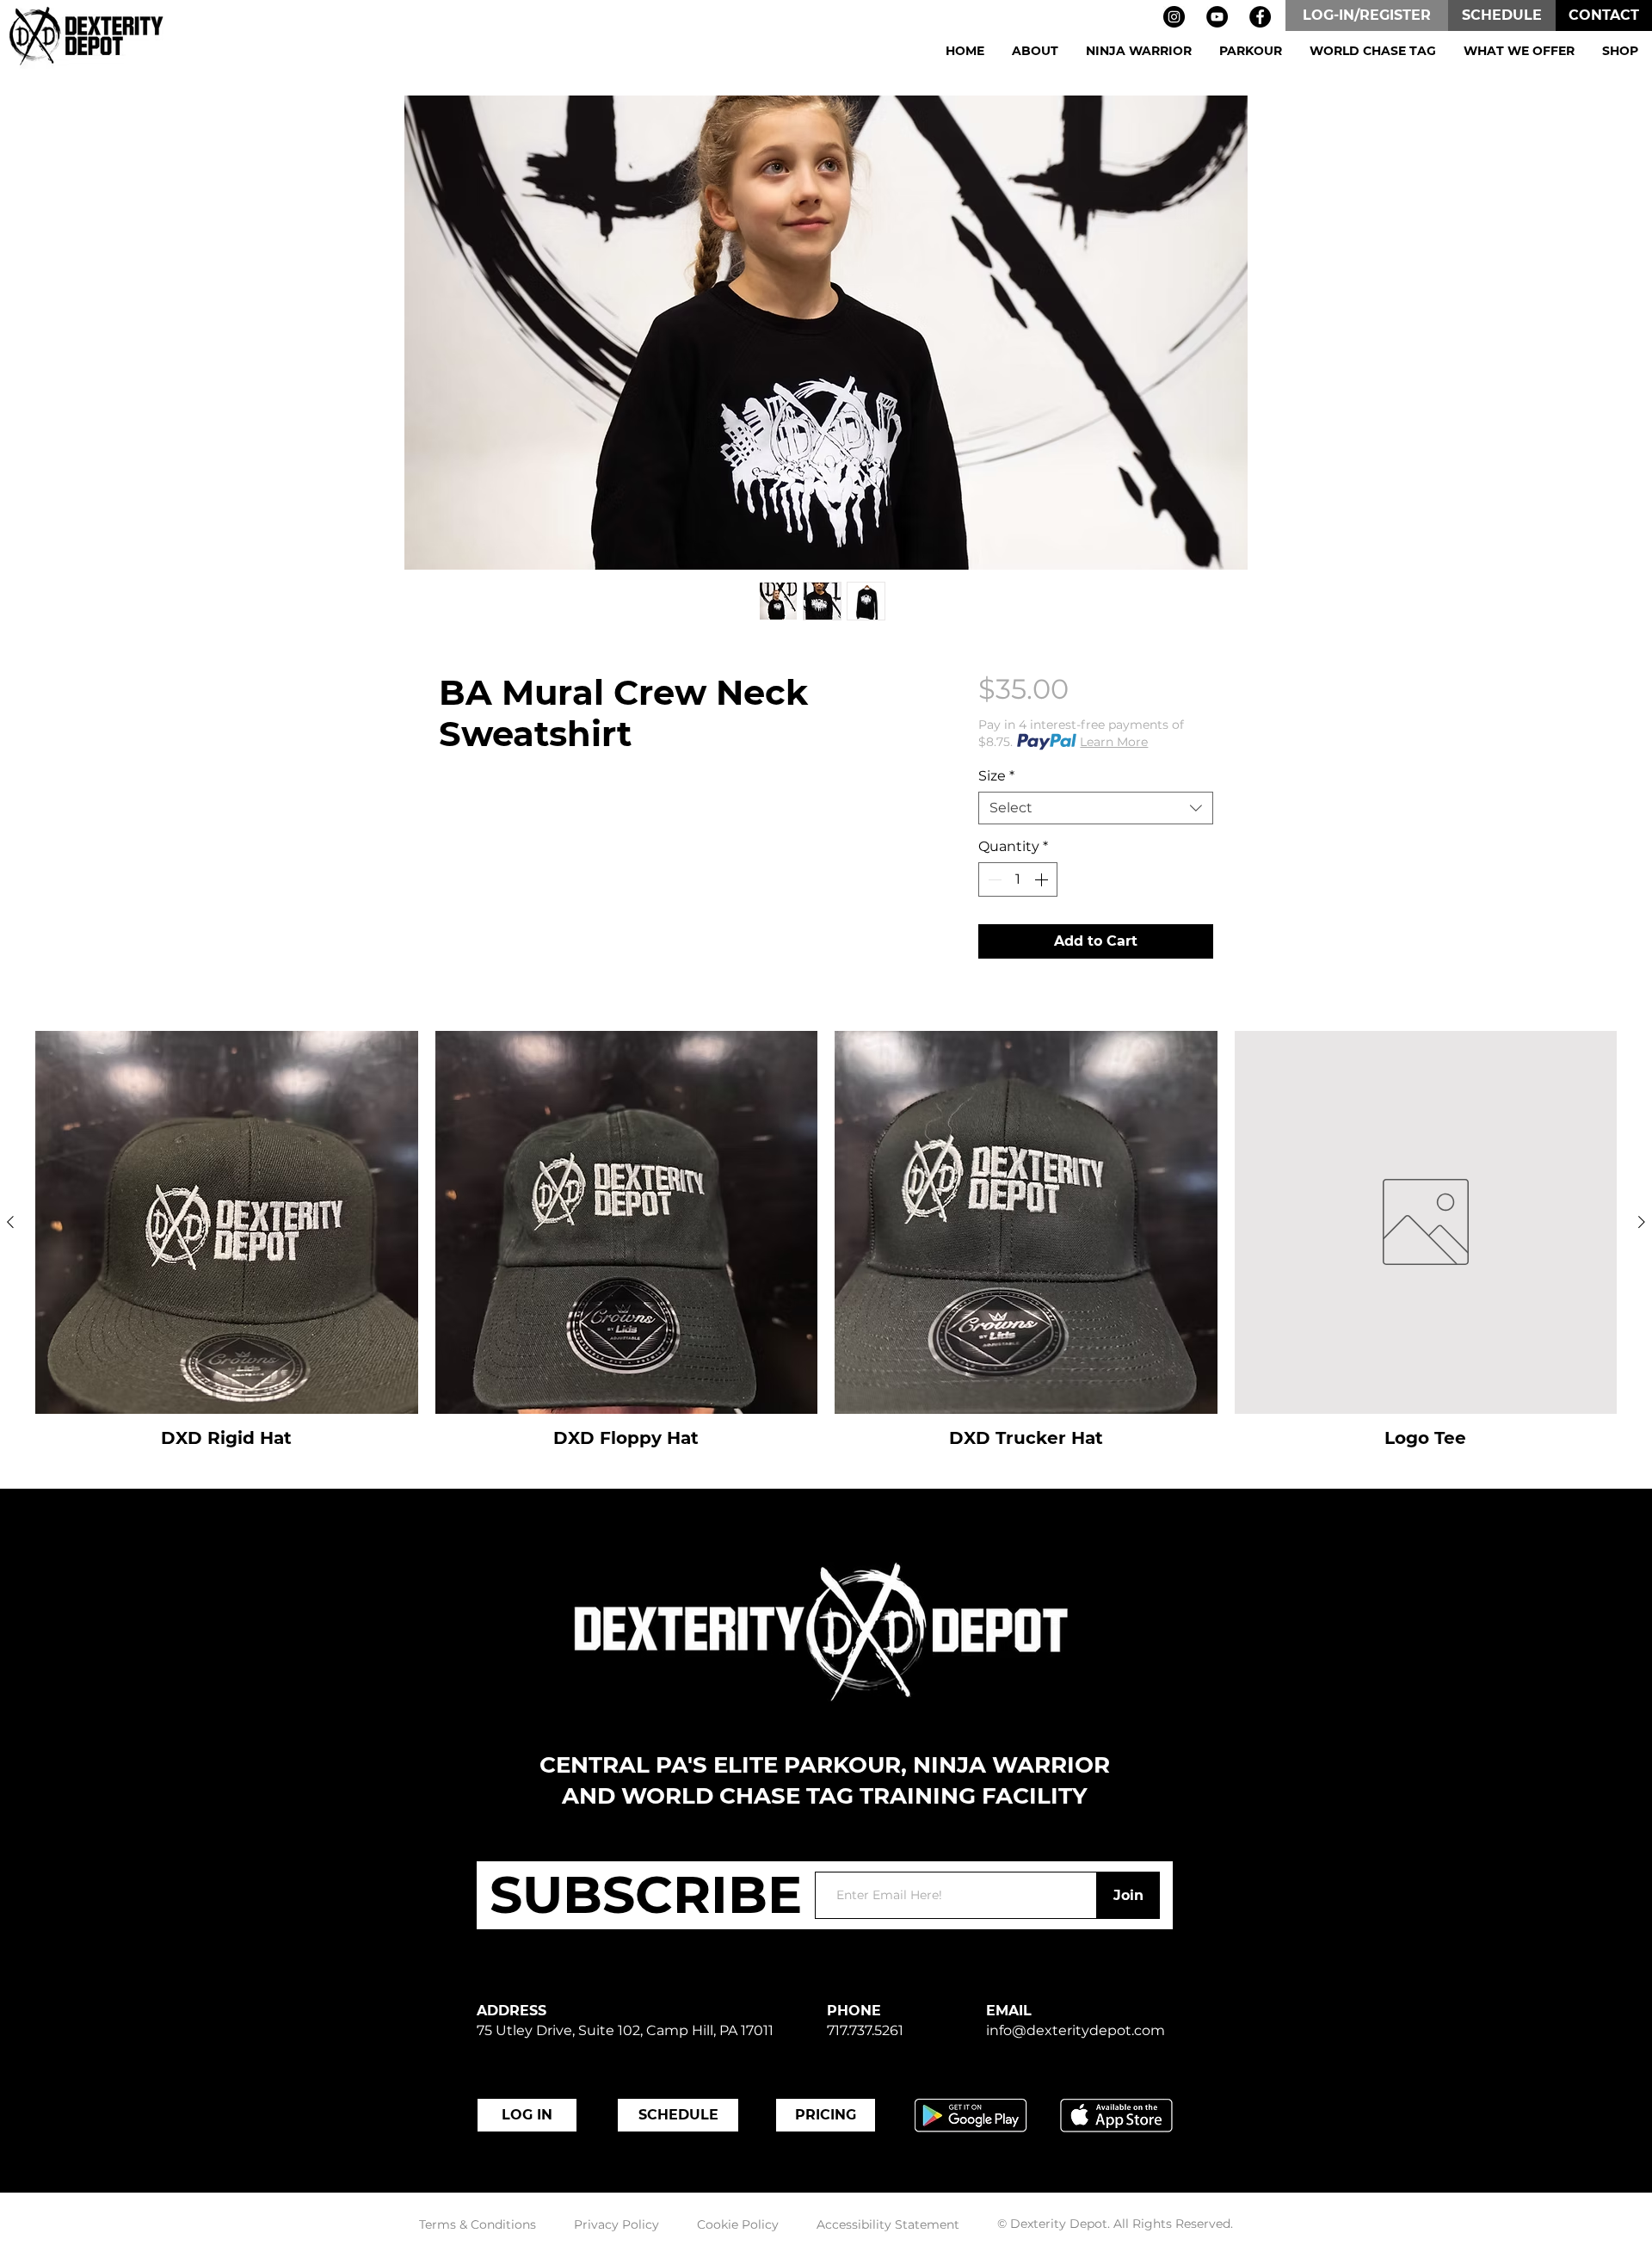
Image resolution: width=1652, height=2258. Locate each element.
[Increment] (1043, 879)
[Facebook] (1260, 17)
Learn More (1114, 742)
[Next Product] (1642, 1222)
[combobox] (1096, 808)
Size (996, 776)
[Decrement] (993, 879)
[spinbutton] (1018, 879)
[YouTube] (1217, 17)
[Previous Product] (10, 1222)
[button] (1035, 51)
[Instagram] (1174, 17)
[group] (826, 1240)
